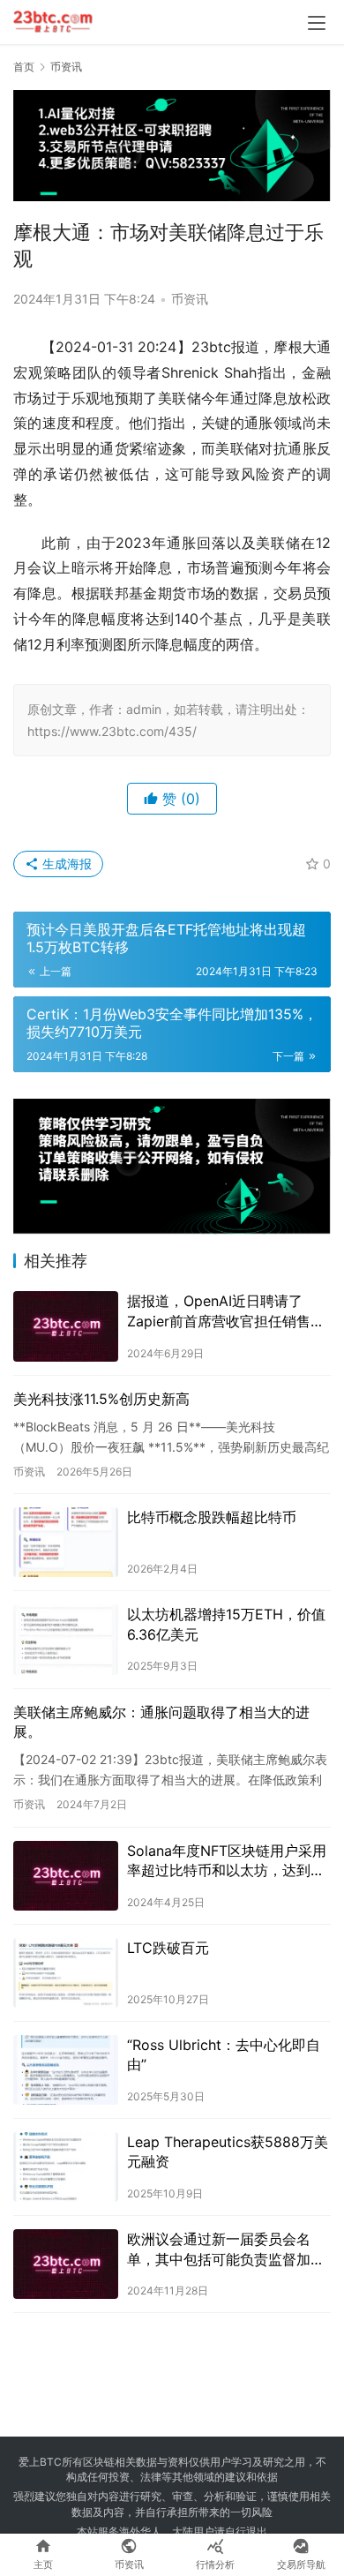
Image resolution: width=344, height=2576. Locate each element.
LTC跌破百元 (168, 1948)
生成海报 (65, 864)
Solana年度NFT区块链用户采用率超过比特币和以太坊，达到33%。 (227, 1861)
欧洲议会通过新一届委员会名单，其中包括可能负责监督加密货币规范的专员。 (226, 2249)
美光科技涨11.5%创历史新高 (101, 1399)
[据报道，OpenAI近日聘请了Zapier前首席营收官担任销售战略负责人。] (66, 1326)
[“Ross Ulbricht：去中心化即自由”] (66, 2070)
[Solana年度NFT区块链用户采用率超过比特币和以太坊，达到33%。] (66, 1876)
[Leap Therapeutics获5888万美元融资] (66, 2167)
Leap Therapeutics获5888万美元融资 (228, 2152)
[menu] (317, 23)
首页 (24, 67)
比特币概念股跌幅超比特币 (212, 1517)
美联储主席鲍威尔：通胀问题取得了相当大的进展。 (161, 1722)
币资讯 (190, 299)
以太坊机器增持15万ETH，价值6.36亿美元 (226, 1624)
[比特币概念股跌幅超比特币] (66, 1542)
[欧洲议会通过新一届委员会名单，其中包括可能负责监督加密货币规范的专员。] (66, 2264)
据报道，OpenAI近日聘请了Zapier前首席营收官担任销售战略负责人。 (226, 1311)
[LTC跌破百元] (66, 1973)
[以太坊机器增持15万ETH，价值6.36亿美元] (66, 1639)
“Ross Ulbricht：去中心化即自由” (224, 2054)
